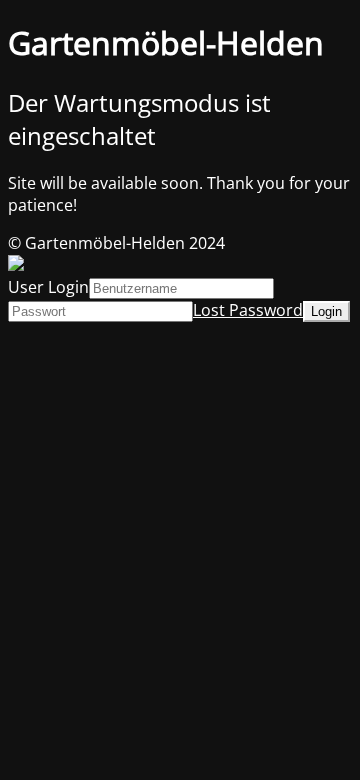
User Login (48, 287)
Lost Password (248, 310)
